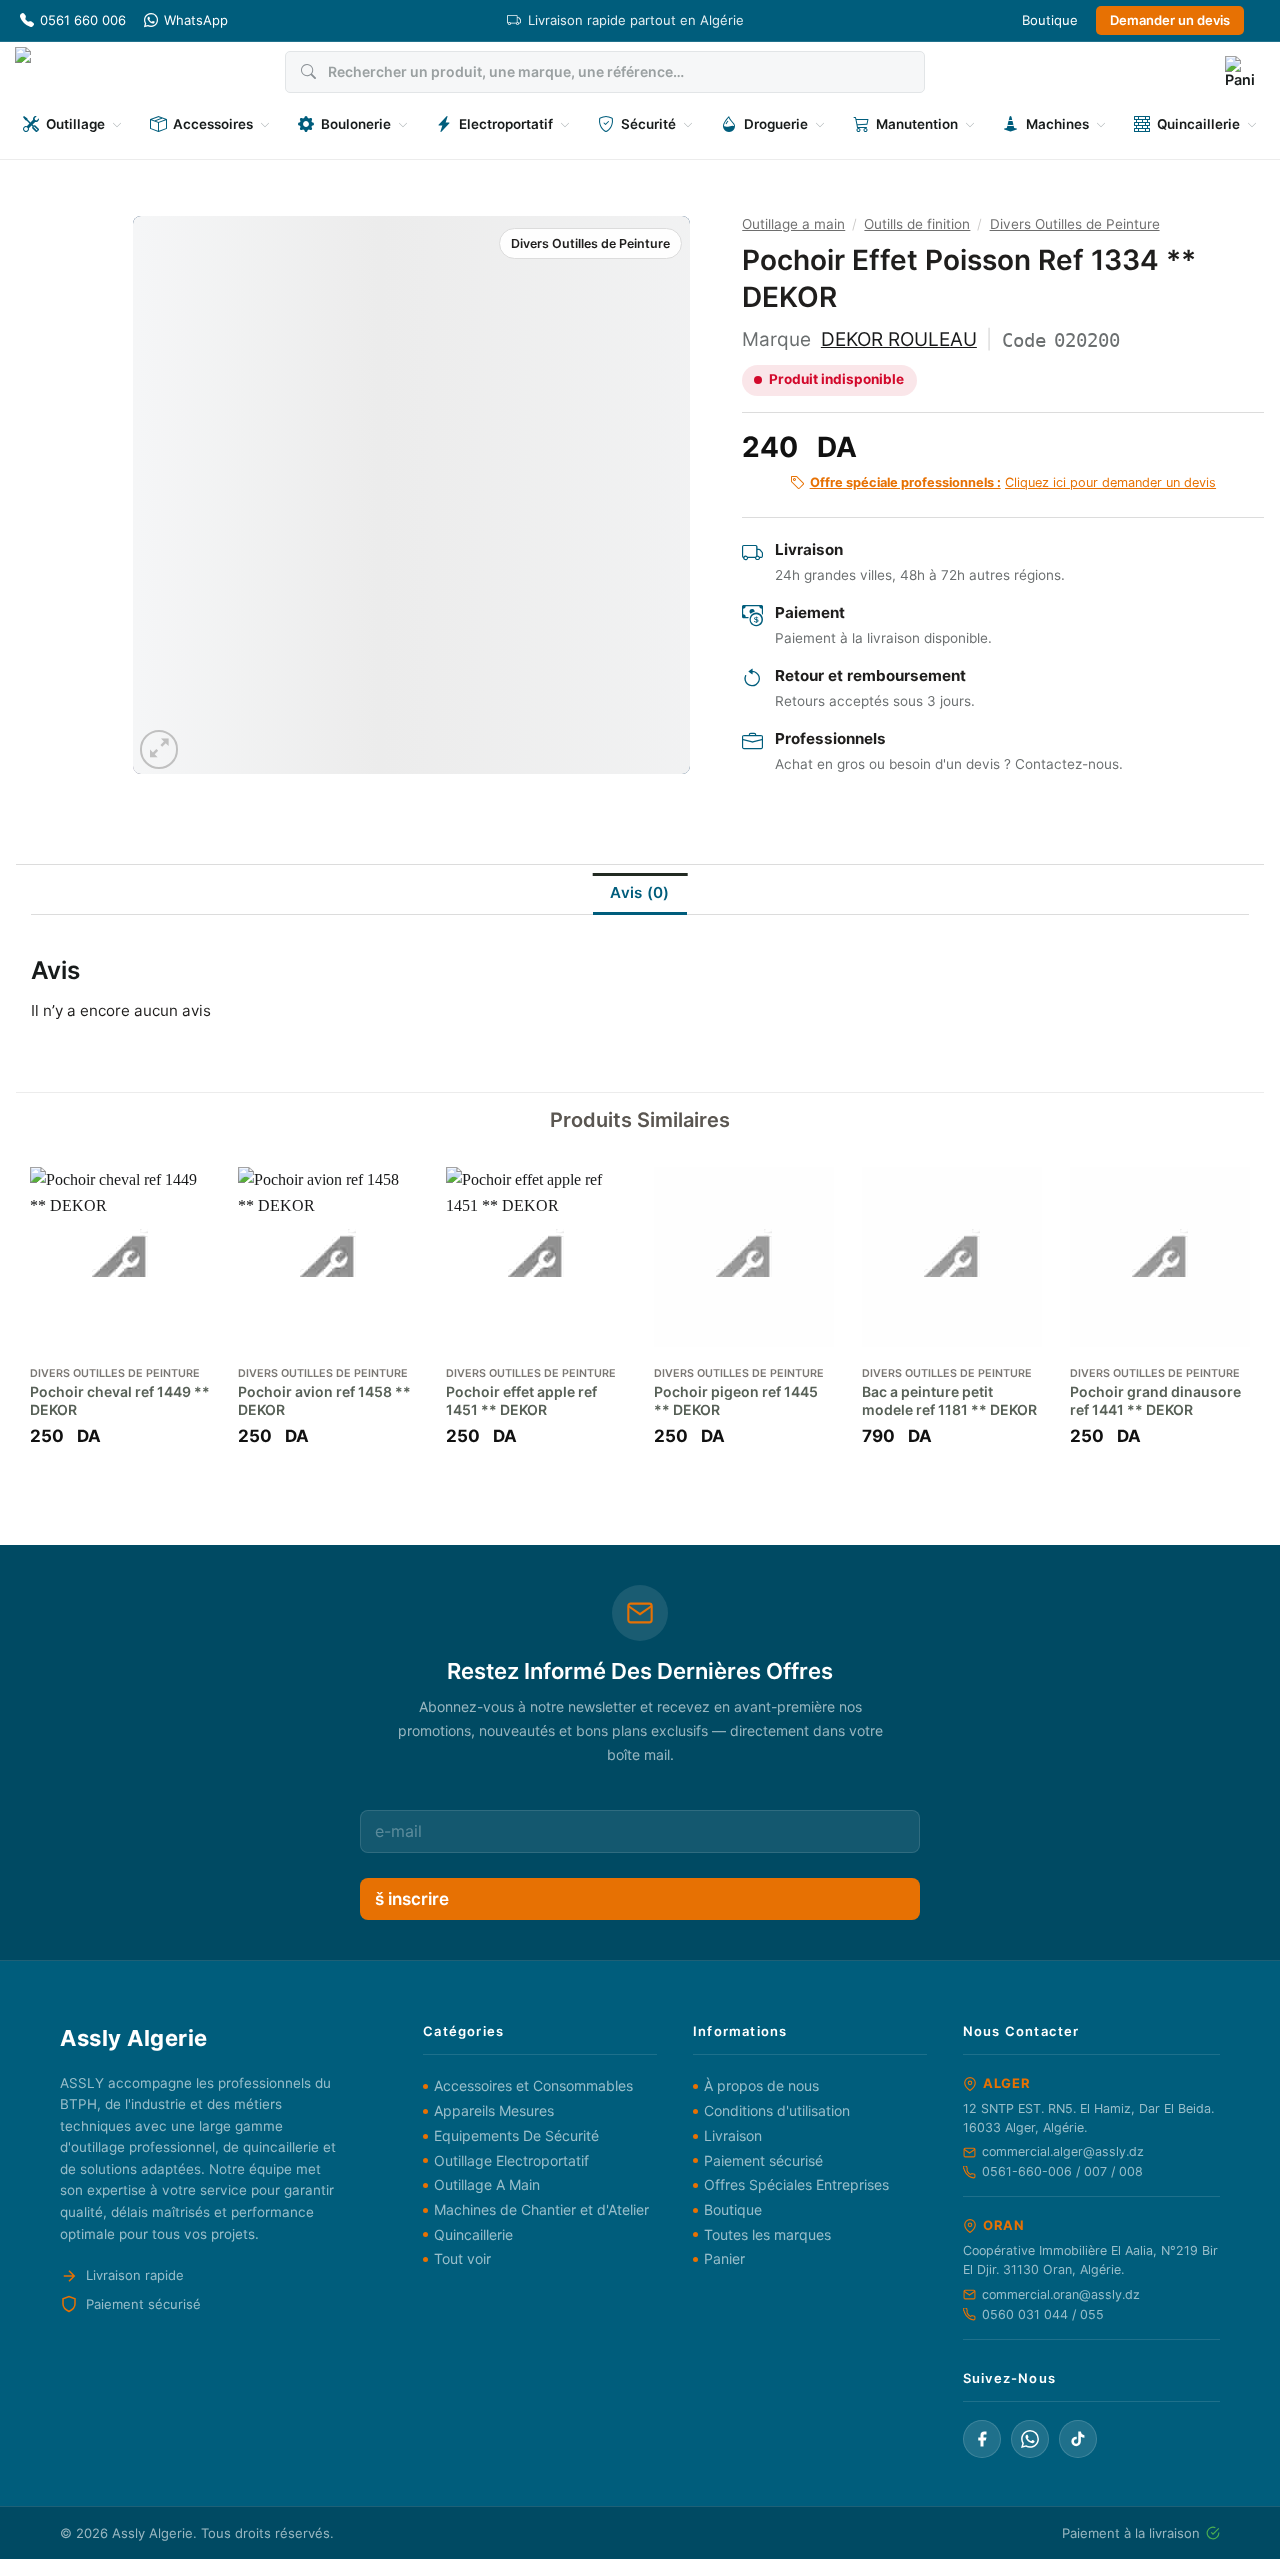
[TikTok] (1078, 2439)
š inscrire (412, 1899)
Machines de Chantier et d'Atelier (541, 2209)
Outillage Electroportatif (511, 2160)
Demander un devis (1170, 20)
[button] (1240, 71)
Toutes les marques (767, 2234)
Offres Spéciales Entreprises (796, 2184)
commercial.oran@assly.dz (1061, 2294)
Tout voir (462, 2258)
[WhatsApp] (1030, 2439)
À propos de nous (761, 2085)
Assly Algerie (152, 2533)
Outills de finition (917, 224)
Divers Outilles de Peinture (590, 243)
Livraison (733, 2135)
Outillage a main (793, 224)
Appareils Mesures (494, 2110)
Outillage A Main (487, 2184)
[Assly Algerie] (72, 72)
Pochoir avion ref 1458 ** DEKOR (324, 1400)
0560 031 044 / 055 (1043, 2314)
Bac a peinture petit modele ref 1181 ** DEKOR (949, 1400)
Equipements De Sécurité (516, 2135)
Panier (724, 2258)
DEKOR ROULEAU (899, 339)
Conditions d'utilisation (777, 2110)
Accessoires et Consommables (533, 2085)
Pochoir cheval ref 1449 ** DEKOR (120, 1400)
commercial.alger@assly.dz (1063, 2151)
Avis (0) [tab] (639, 892)
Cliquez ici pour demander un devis (1013, 482)
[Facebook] (982, 2439)
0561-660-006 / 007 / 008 (1062, 2171)
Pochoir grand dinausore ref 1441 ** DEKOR (1155, 1400)
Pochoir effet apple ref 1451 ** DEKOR (521, 1400)
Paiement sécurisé (763, 2160)
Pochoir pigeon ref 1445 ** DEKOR (736, 1400)
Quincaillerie (473, 2234)
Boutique (1050, 20)
